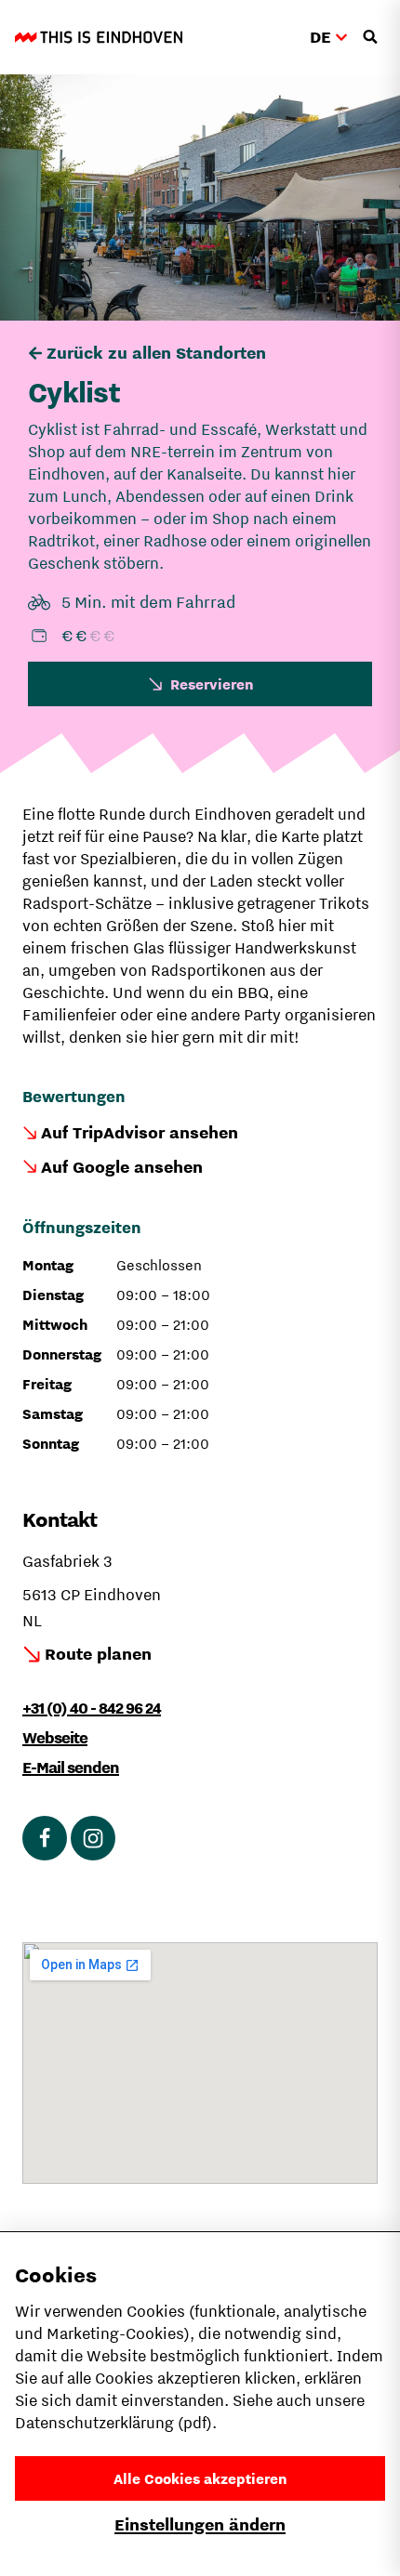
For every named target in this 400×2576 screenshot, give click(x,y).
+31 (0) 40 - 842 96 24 (92, 1708)
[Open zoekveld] (370, 37)
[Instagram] (93, 1838)
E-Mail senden (71, 1768)
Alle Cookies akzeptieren (200, 2478)
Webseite (55, 1738)
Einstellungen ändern (200, 2524)
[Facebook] (45, 1838)
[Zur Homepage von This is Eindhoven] (99, 37)
